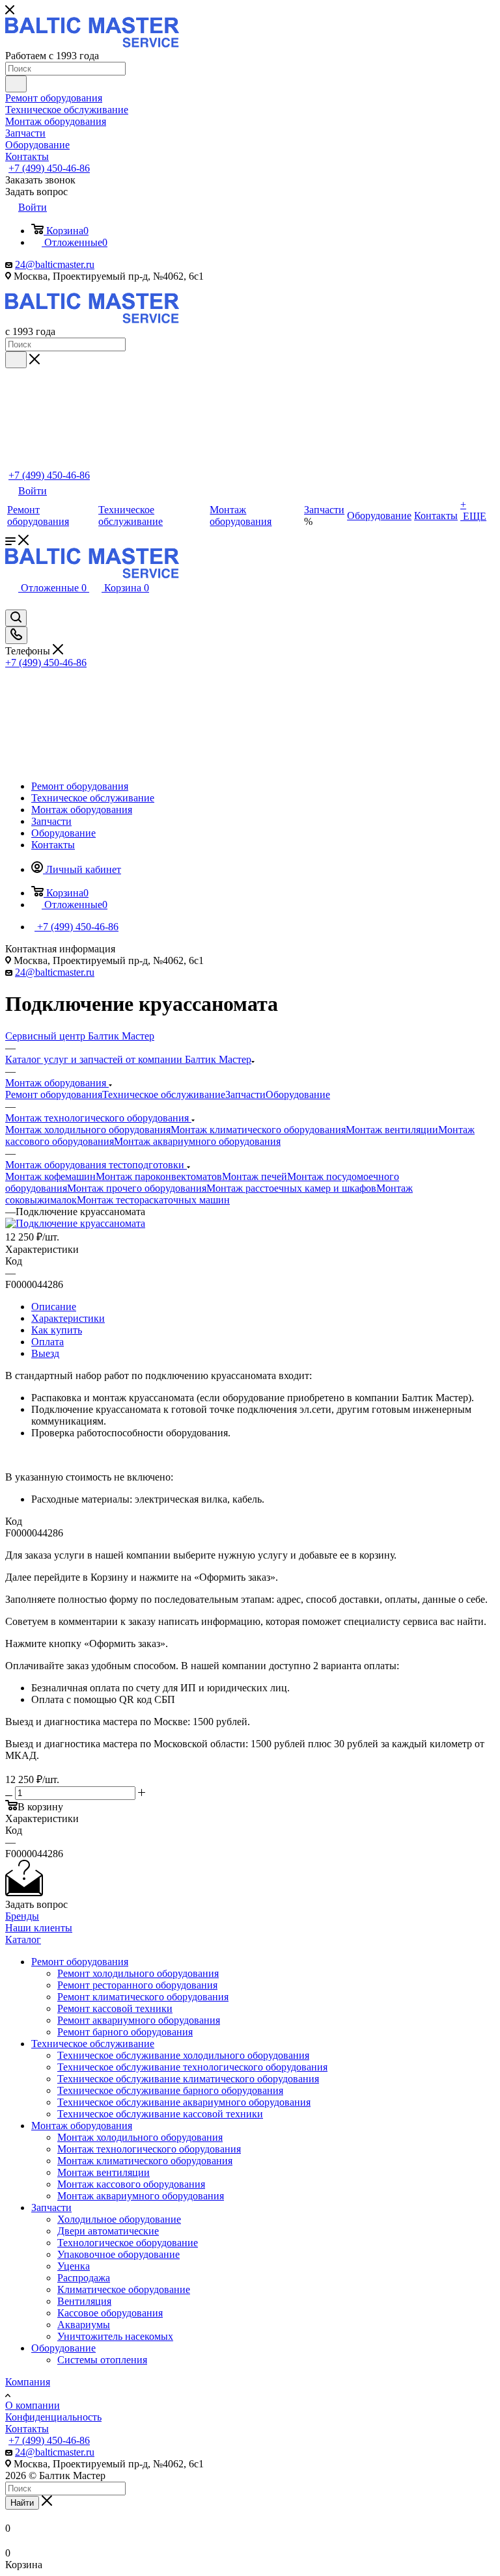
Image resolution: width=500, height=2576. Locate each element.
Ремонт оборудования (54, 1094)
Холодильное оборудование (119, 2219)
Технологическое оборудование (128, 2243)
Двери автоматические (108, 2231)
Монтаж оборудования (82, 2126)
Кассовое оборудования (110, 2313)
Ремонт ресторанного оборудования (137, 1985)
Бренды (22, 1916)
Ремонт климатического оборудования (143, 1997)
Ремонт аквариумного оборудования (139, 2020)
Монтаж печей (255, 1176)
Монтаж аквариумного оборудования (197, 1141)
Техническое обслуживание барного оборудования (170, 2090)
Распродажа (84, 2278)
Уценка (74, 2266)
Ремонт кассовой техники (115, 2008)
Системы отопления (102, 2360)
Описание (54, 1307)
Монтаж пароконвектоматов (159, 1176)
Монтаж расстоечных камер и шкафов (291, 1188)
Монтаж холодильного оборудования (88, 1130)
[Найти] (16, 84)
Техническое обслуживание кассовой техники (160, 2114)
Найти (22, 2503)
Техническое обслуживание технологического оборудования (192, 2067)
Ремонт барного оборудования (125, 2032)
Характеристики (68, 1318)
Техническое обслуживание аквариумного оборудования (184, 2102)
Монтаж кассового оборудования (131, 2184)
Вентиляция (84, 2301)
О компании (33, 2405)
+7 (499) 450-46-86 (49, 168)
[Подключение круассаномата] (75, 1223)
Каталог (23, 1939)
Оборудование (298, 1094)
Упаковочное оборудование (118, 2254)
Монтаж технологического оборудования (149, 2149)
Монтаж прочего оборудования (137, 1188)
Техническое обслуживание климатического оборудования (188, 2079)
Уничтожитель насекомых (115, 2336)
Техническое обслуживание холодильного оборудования (183, 2055)
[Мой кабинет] (12, 603)
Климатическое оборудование (124, 2289)
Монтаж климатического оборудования (258, 1130)
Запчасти (245, 1094)
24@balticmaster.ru (55, 264)
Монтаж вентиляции (392, 1130)
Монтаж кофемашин (50, 1176)
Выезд (45, 1353)
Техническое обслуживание (164, 1094)
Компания (28, 2382)
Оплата (48, 1342)
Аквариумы (84, 2325)
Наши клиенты (39, 1928)
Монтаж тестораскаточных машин (153, 1200)
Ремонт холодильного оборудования (138, 1973)
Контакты (27, 2429)
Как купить (57, 1330)
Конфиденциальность (53, 2417)
